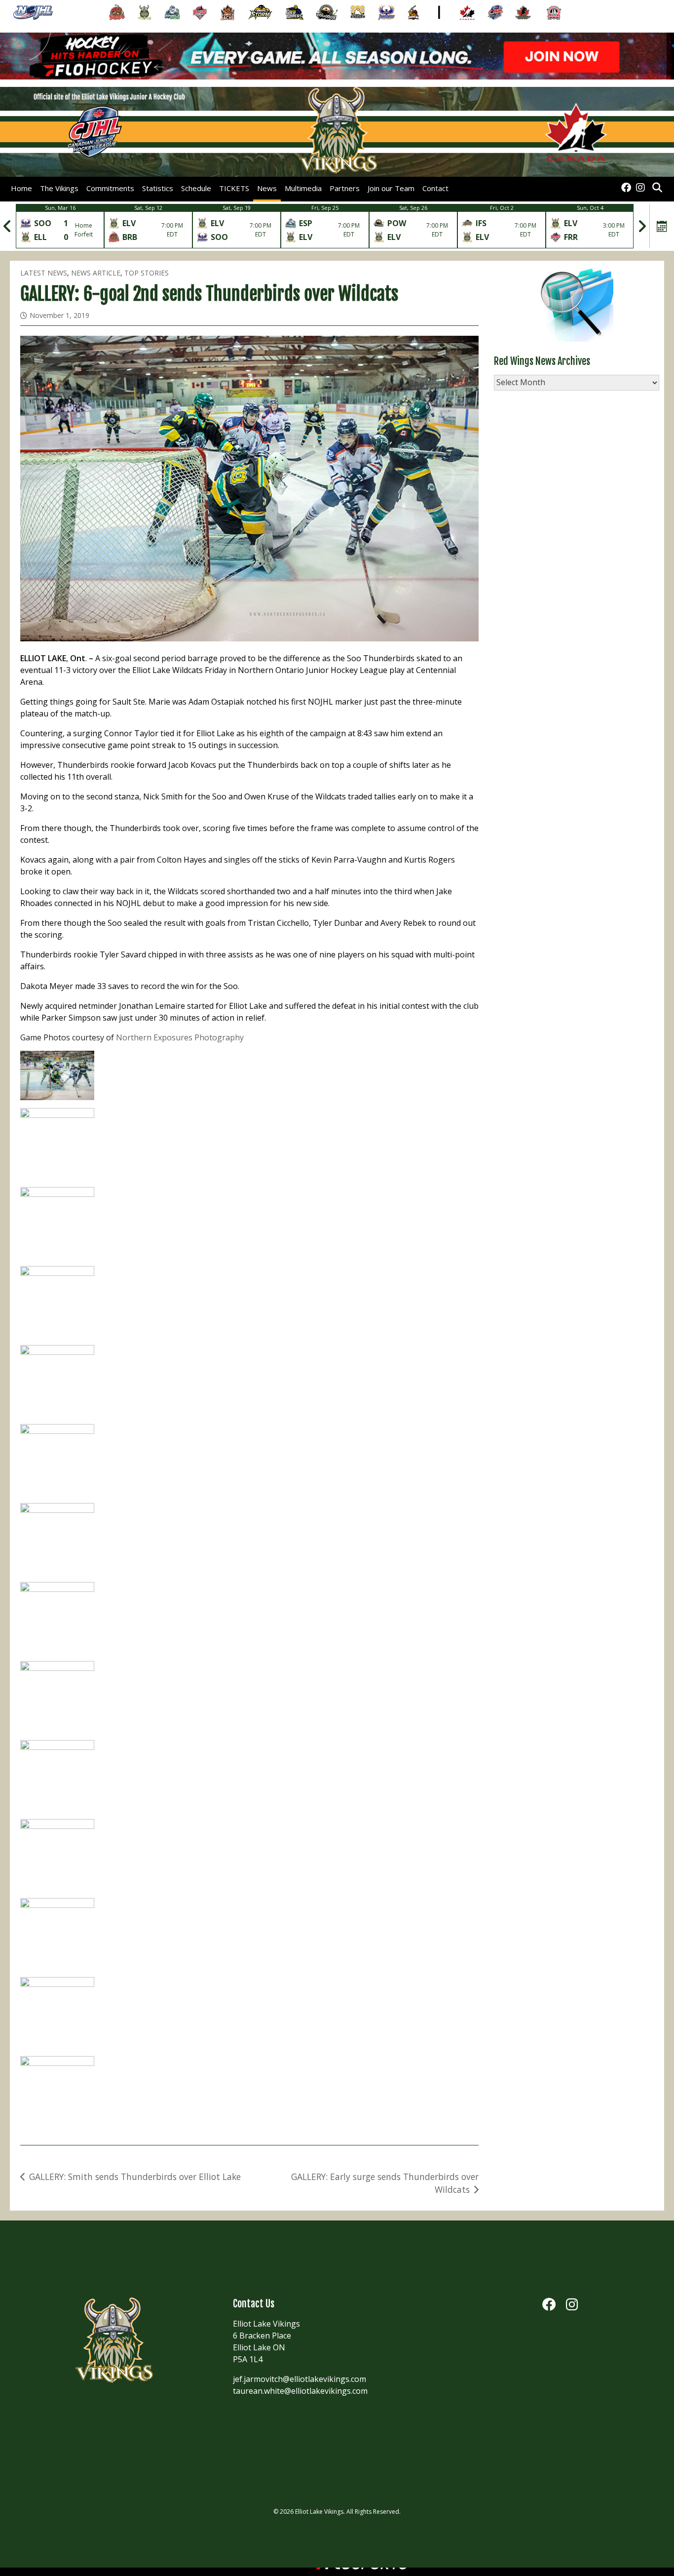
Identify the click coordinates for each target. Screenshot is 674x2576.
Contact (435, 188)
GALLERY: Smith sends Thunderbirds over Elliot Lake (135, 2177)
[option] (60, 226)
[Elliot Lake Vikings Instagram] (640, 188)
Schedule (196, 188)
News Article (96, 273)
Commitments (110, 188)
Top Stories (147, 273)
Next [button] (642, 226)
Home (21, 188)
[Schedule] (662, 226)
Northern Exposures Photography (180, 1037)
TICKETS (234, 188)
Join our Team (391, 188)
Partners (345, 188)
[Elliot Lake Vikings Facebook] (626, 188)
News (267, 188)
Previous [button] (7, 226)
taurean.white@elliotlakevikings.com (300, 2391)
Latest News (44, 273)
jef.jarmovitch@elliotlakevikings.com (300, 2379)
